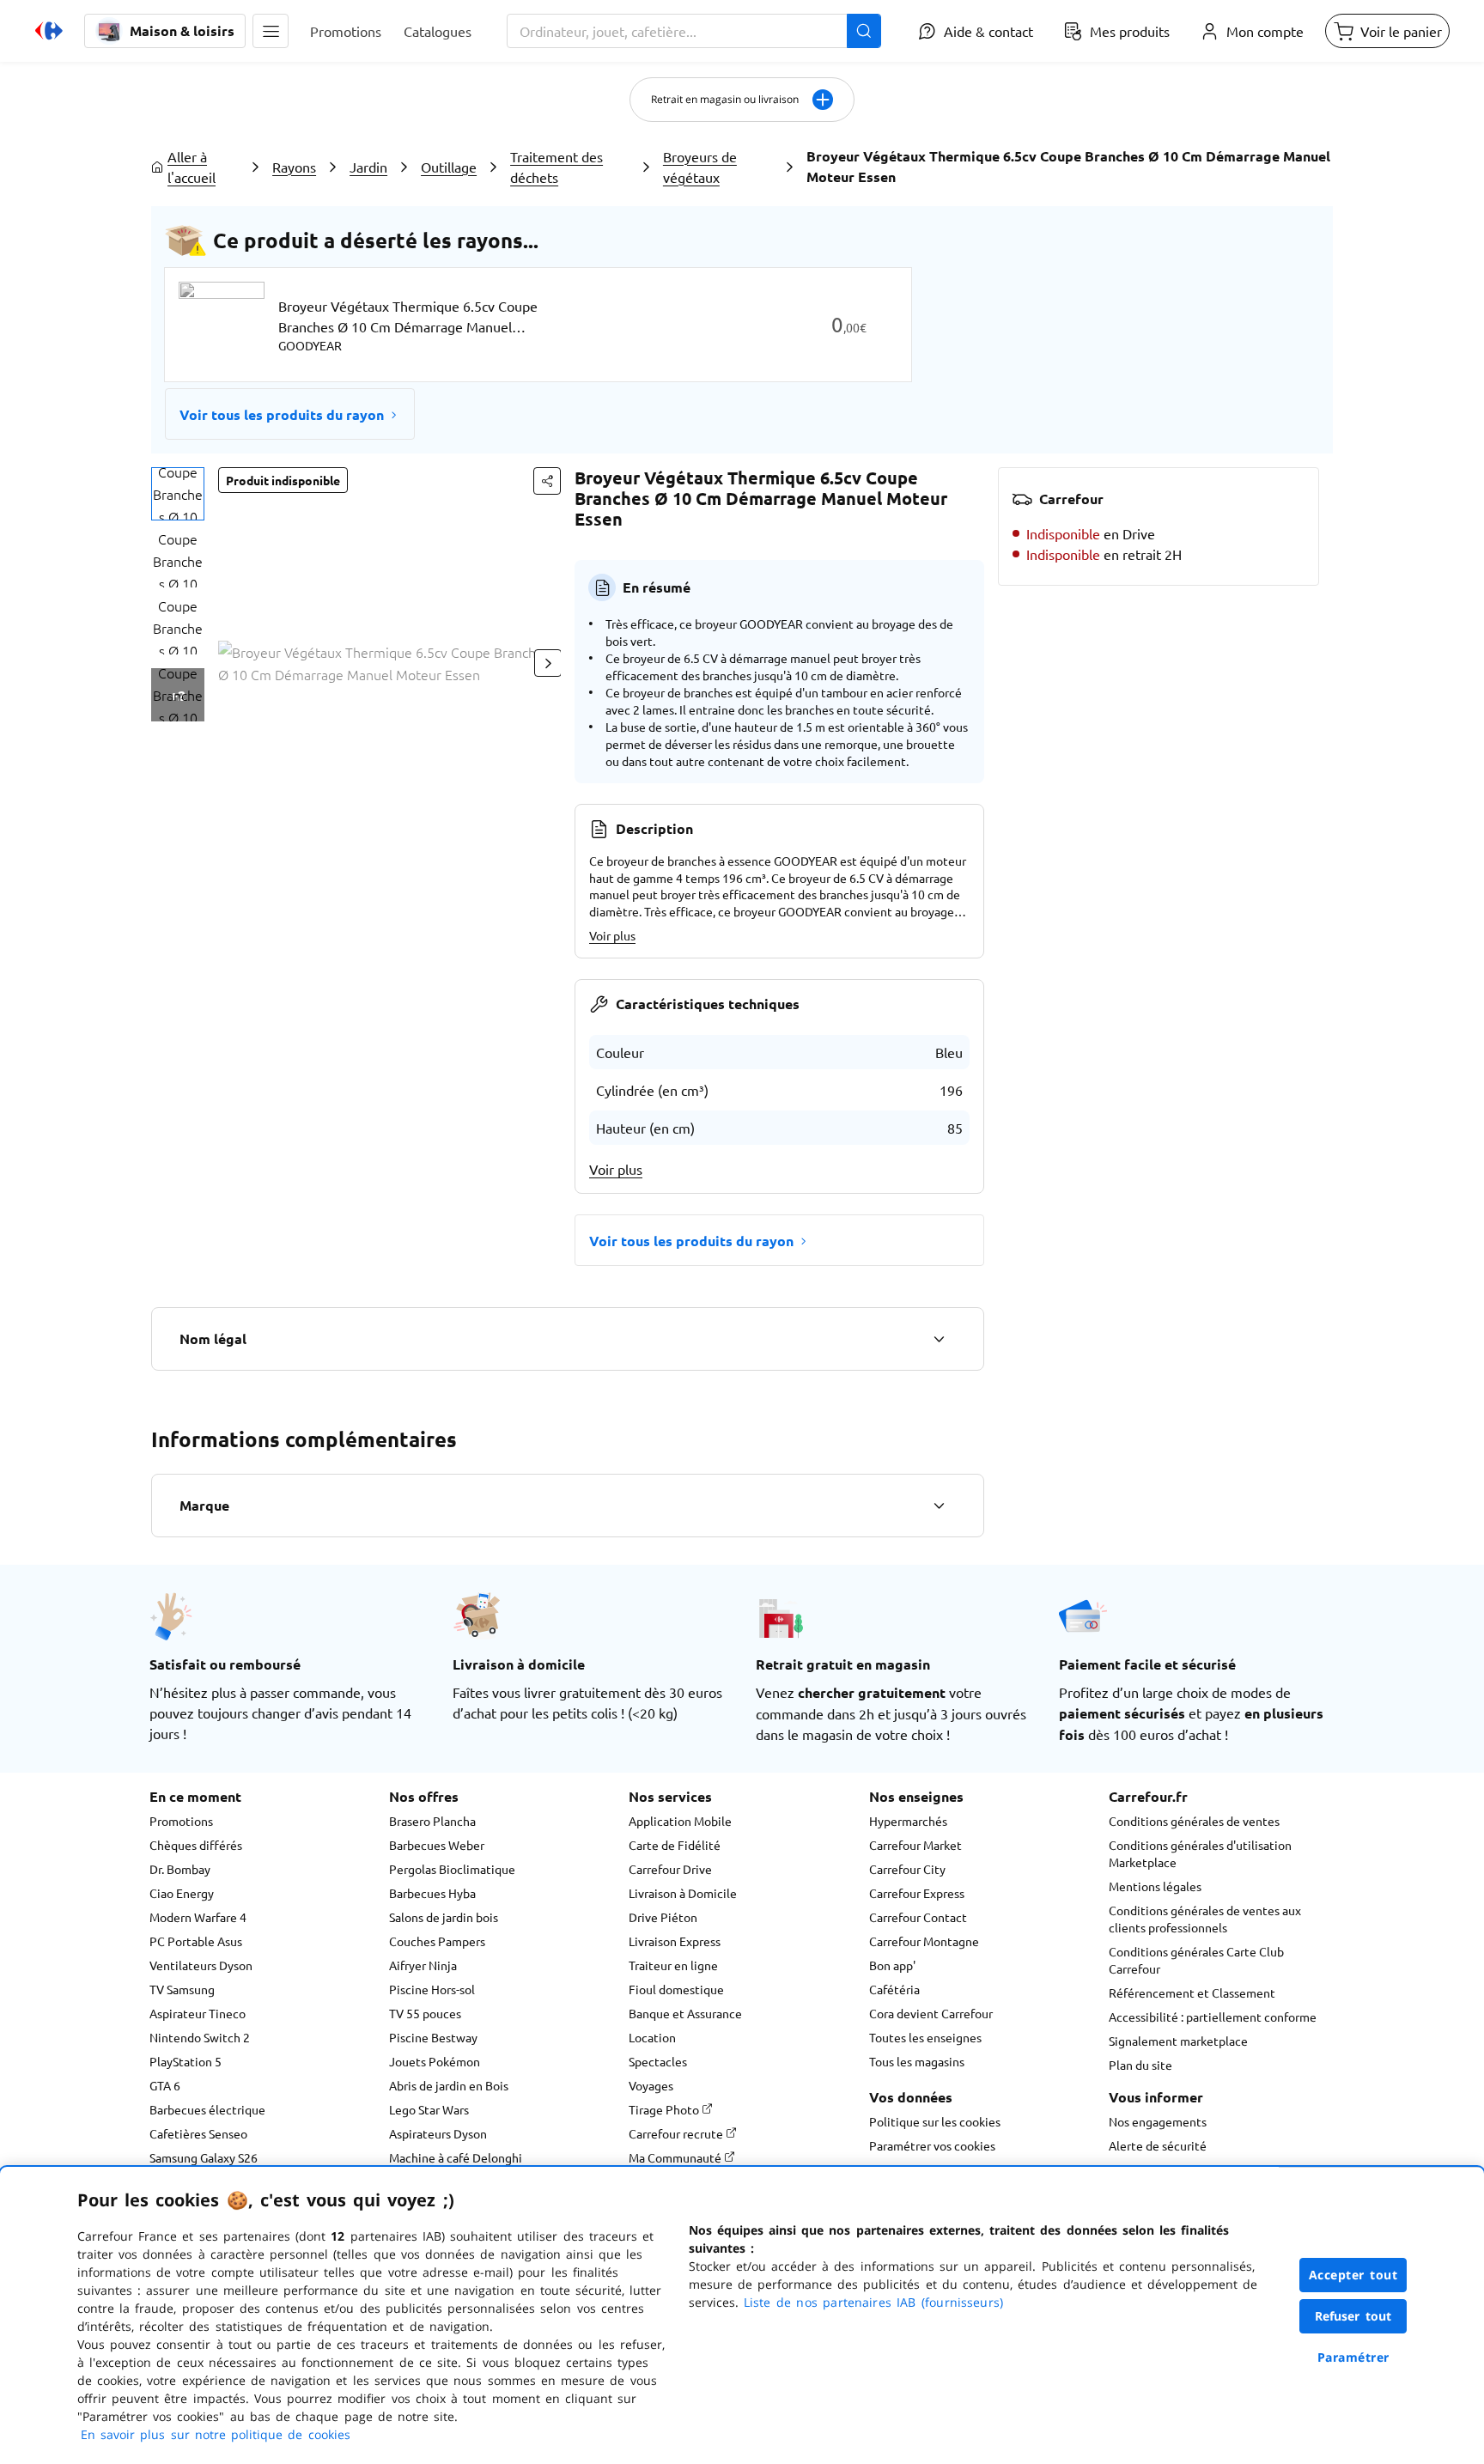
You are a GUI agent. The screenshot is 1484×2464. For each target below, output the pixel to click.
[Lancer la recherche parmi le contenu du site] (864, 31)
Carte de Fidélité (675, 1845)
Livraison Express (675, 1941)
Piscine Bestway (433, 2037)
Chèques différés (196, 1845)
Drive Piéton (663, 1917)
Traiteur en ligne (673, 1965)
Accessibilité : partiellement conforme (1213, 2017)
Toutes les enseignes (925, 2037)
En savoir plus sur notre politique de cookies (216, 2434)
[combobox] (694, 31)
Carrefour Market (915, 1845)
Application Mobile (680, 1821)
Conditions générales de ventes (1194, 1821)
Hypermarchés (908, 1821)
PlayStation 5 (185, 2061)
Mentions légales (1155, 1886)
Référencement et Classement (1192, 1992)
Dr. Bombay (180, 1869)
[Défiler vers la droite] (548, 663)
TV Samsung (182, 1989)
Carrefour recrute (677, 2133)
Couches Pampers (437, 1941)
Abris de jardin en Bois (449, 2085)
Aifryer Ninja (423, 1965)
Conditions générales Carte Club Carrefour (1196, 1960)
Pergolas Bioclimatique (452, 1869)
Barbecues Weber (437, 1845)
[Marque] (939, 1506)
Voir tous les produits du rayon (282, 414)
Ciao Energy (182, 1893)
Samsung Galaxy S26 (204, 2157)
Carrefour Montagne (924, 1941)
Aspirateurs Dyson (438, 2133)
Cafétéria (894, 1989)
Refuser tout (1353, 2316)
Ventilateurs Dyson (201, 1965)
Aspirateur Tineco (198, 2013)
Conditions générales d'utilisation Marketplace (1200, 1853)
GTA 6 (165, 2085)
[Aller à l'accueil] (49, 31)
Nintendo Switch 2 (200, 2037)
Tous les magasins (917, 2061)
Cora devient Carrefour (931, 2013)
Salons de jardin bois (444, 1917)
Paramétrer (1353, 2357)
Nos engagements (1158, 2121)
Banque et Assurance (685, 2013)
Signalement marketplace (1178, 2041)
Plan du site (1140, 2065)
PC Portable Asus (196, 1941)
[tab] (178, 494)
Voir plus (612, 935)
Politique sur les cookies (935, 2121)
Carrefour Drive (670, 1869)
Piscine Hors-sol (432, 1989)
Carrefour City (907, 1869)
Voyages (651, 2085)
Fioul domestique (676, 1989)
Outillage (449, 167)
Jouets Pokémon (435, 2061)
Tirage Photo (665, 2109)
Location (652, 2037)
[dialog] (742, 2315)
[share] (547, 481)
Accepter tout (1353, 2275)
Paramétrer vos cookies (932, 2145)
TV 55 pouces (425, 2013)
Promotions (181, 1821)
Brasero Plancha (432, 1821)
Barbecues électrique (207, 2109)
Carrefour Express (917, 1893)
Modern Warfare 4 (198, 1917)
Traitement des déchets (556, 167)
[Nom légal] (939, 1339)
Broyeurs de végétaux (700, 167)
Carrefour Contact (918, 1917)
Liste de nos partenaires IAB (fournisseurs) (873, 2302)
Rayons (294, 167)
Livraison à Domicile (683, 1893)
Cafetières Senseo (198, 2133)
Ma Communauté (676, 2157)
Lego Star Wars (429, 2109)
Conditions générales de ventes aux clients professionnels (1205, 1919)
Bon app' (892, 1965)
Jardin (368, 167)
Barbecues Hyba (432, 1893)
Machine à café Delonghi (456, 2157)
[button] (271, 31)
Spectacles (658, 2061)
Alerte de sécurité (1158, 2145)
